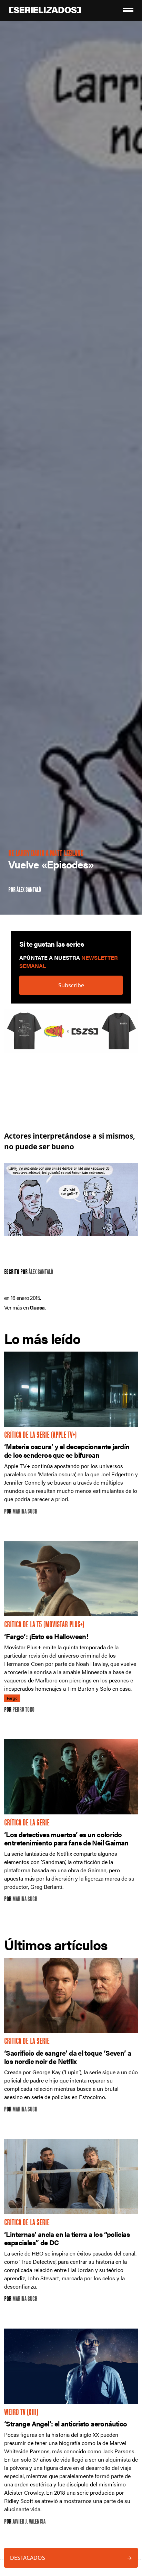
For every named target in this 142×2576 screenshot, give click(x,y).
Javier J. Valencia (29, 2522)
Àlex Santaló (29, 890)
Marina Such (25, 1512)
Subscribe (71, 985)
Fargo (12, 1698)
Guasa (37, 1307)
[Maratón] (71, 1035)
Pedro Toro (23, 1710)
